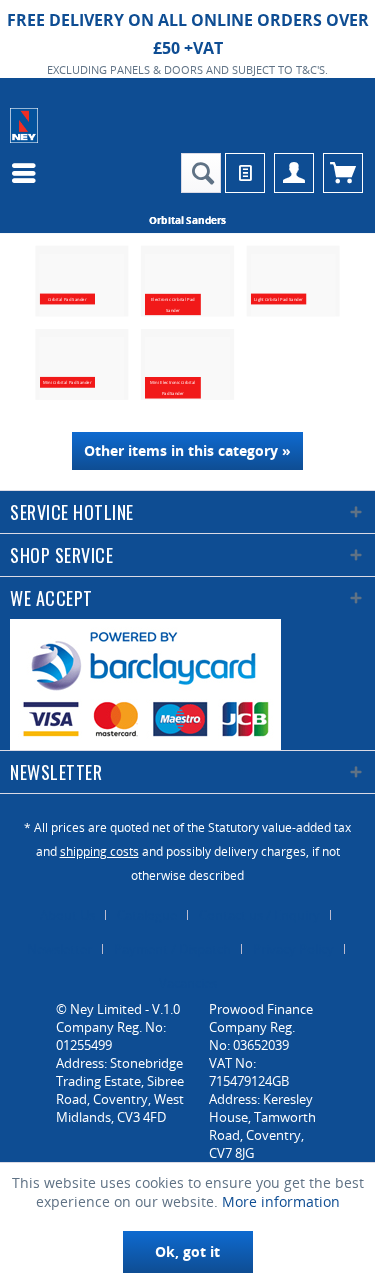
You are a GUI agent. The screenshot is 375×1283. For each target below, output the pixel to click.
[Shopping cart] (343, 173)
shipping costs (99, 851)
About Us (67, 915)
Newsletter (59, 949)
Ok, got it (187, 1251)
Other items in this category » (187, 450)
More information (281, 1201)
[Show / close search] (201, 173)
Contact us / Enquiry (259, 915)
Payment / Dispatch (172, 949)
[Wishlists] (245, 173)
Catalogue (147, 915)
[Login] (294, 173)
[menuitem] (29, 173)
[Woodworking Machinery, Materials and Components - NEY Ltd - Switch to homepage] (24, 125)
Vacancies (188, 983)
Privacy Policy (293, 949)
